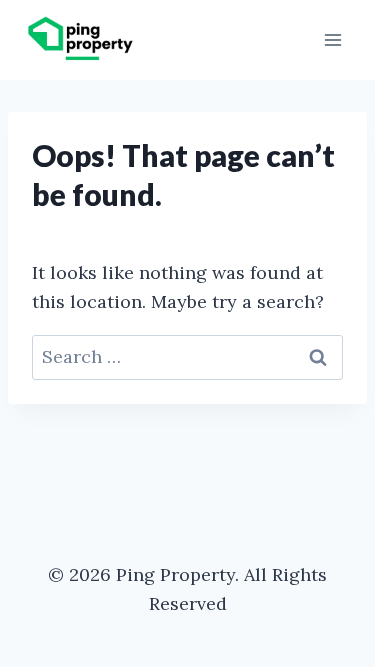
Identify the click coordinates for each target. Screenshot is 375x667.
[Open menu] (332, 39)
